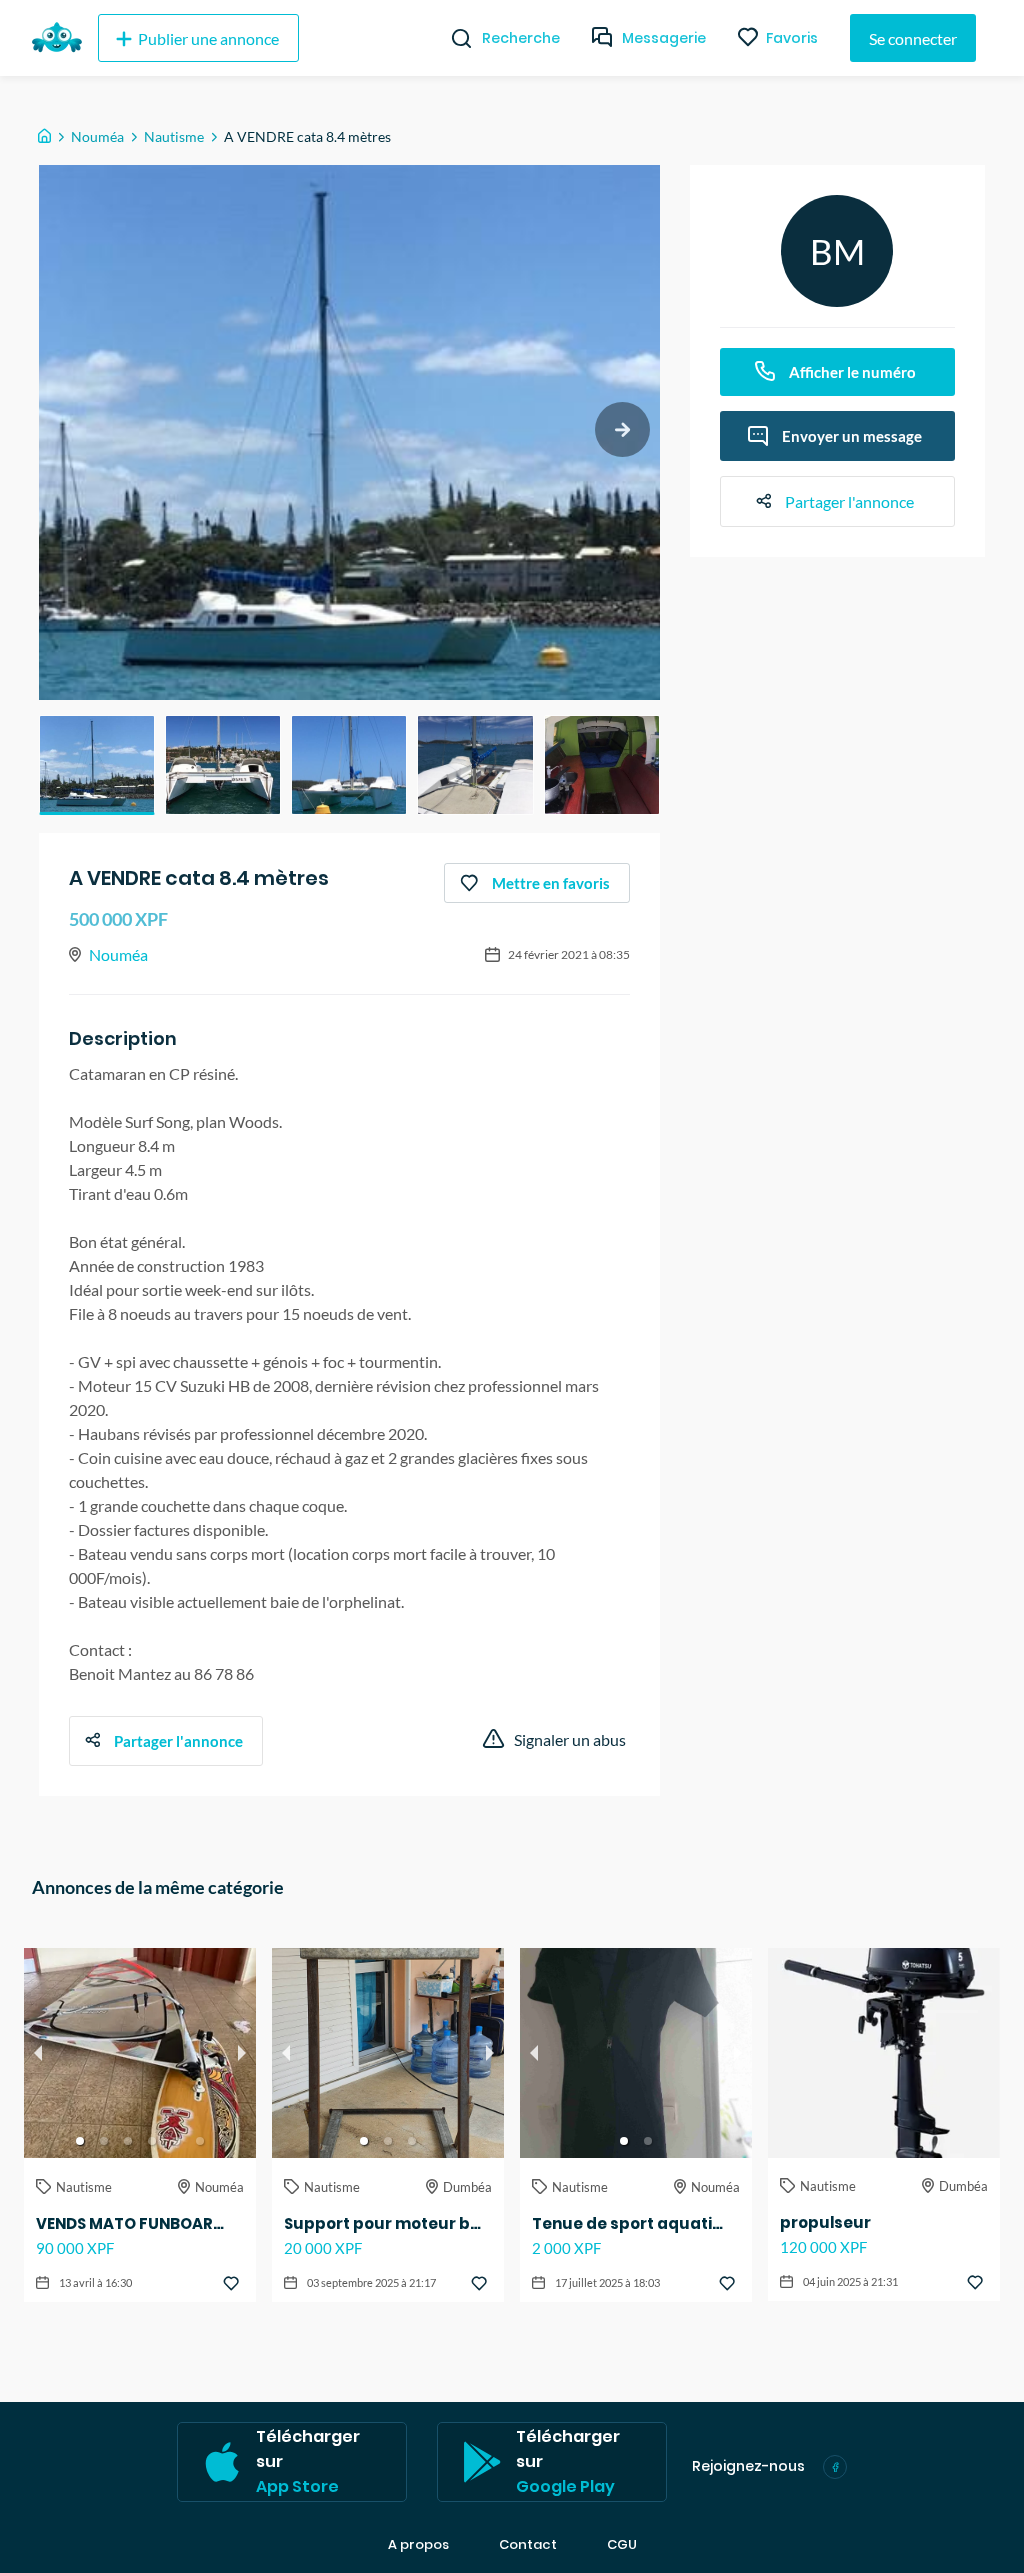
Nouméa (97, 136)
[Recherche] (453, 38)
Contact (528, 2545)
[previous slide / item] (38, 2053)
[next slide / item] (622, 429)
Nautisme (174, 136)
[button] (97, 765)
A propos (418, 2545)
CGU (622, 2545)
